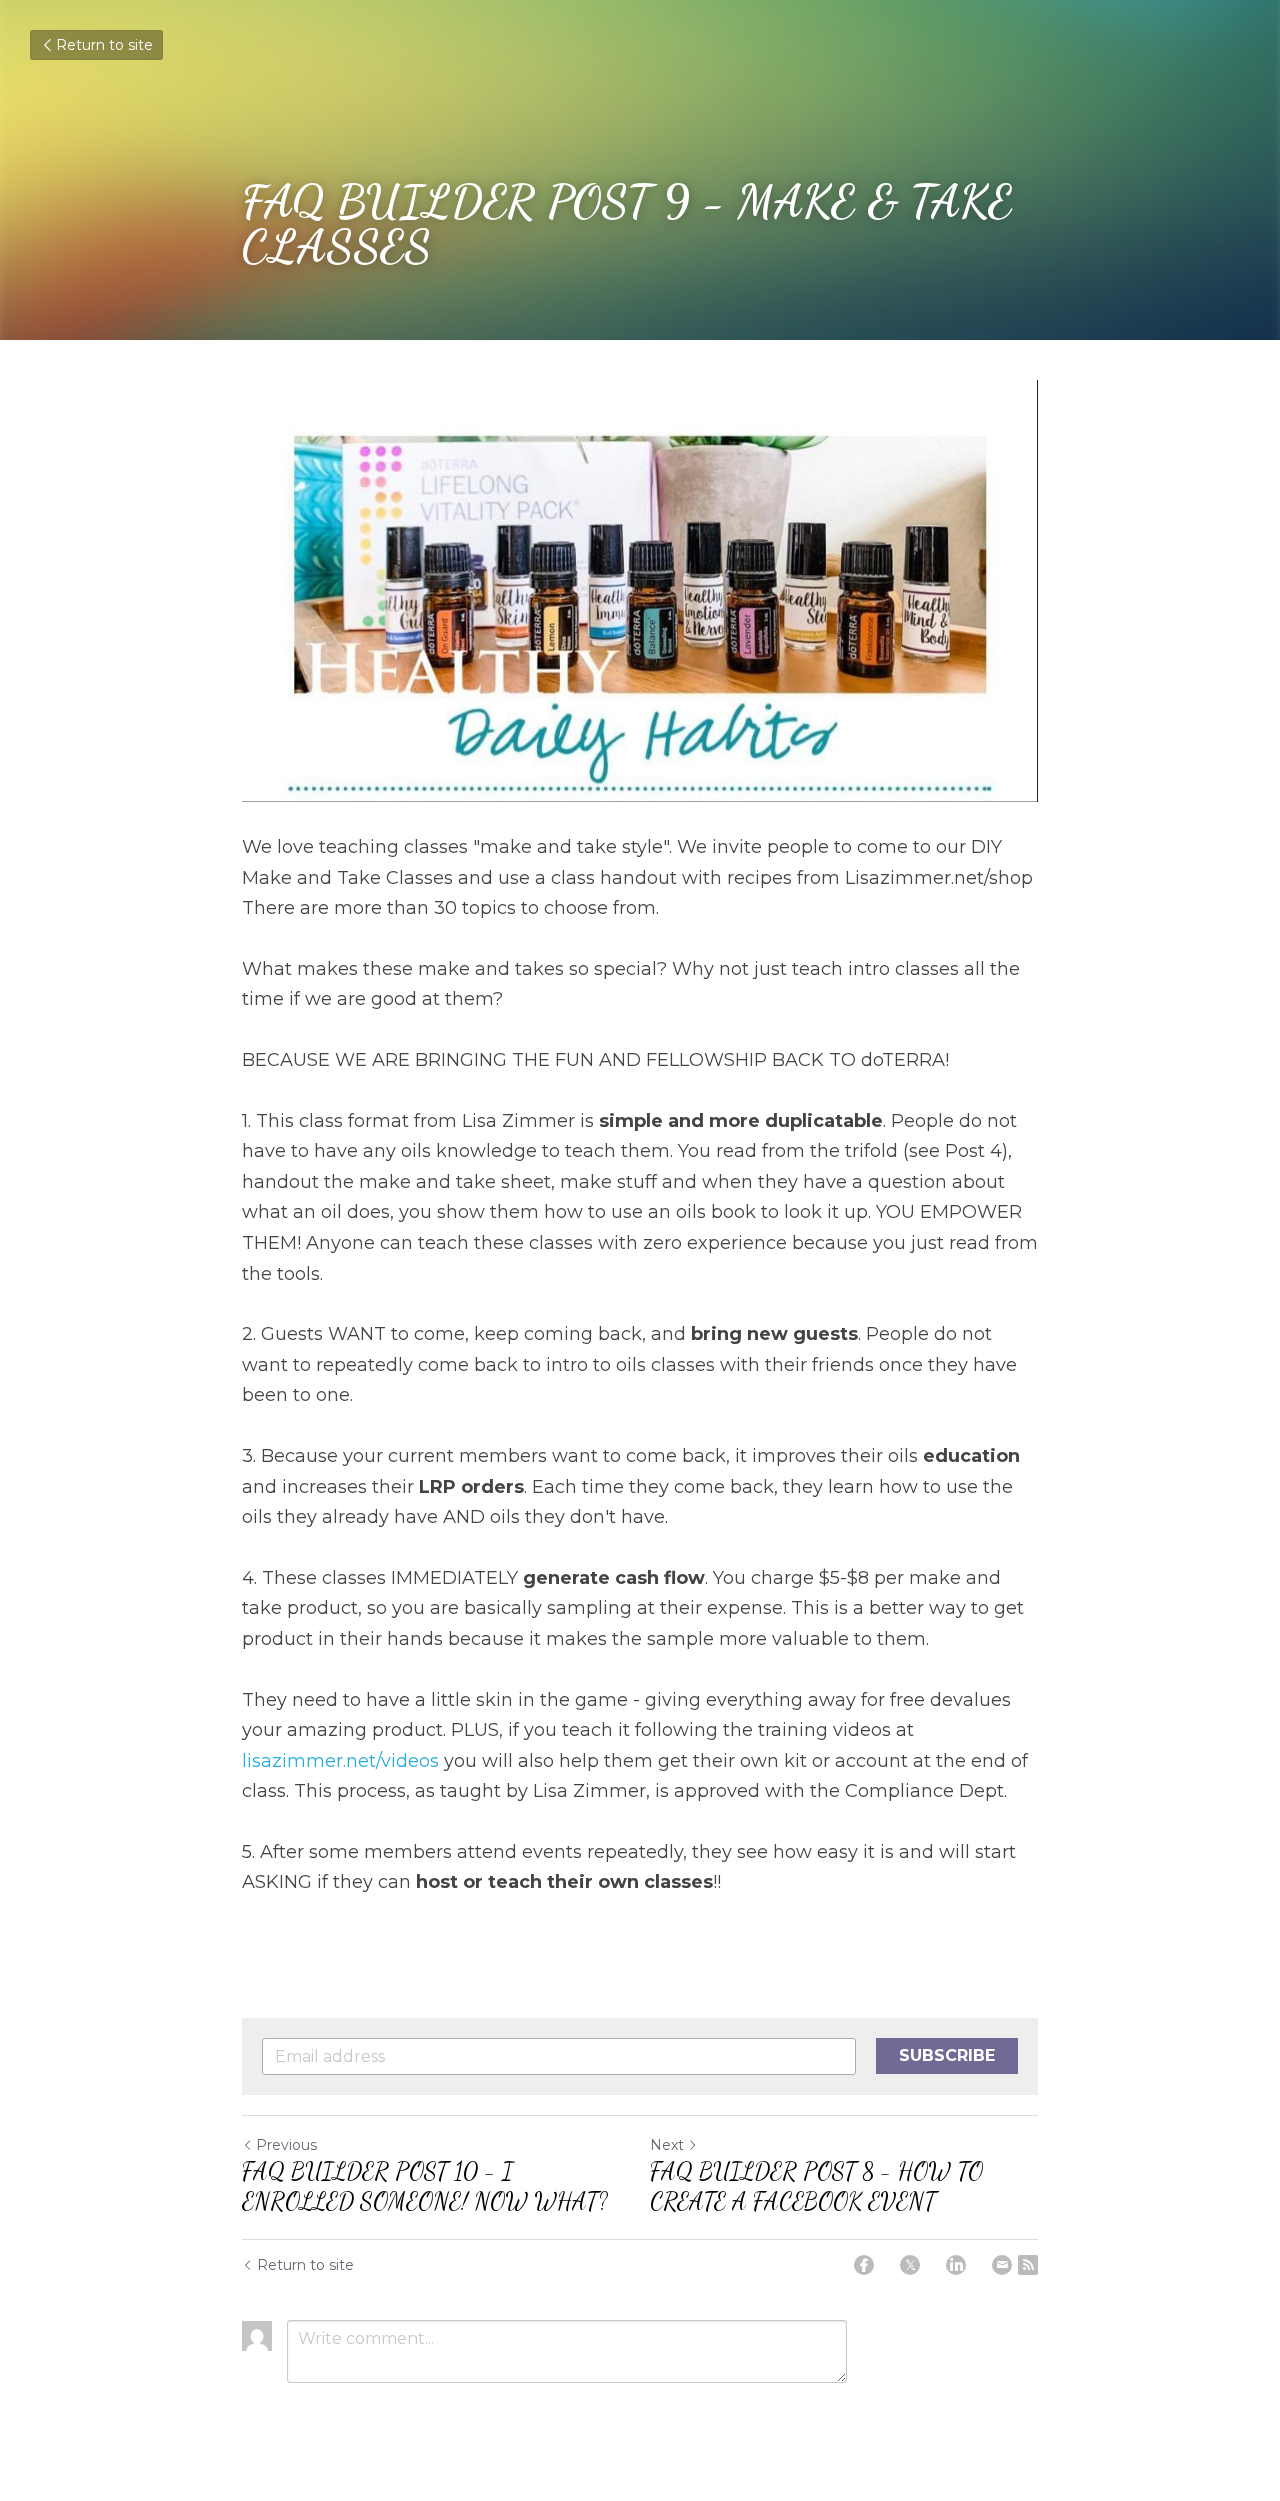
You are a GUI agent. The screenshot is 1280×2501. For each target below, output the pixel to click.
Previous (286, 2145)
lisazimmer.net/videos (340, 1761)
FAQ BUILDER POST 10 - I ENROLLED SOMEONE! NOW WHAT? (425, 2186)
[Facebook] (864, 2265)
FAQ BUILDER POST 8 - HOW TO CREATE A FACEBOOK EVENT (816, 2186)
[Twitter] (910, 2265)
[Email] (1002, 2265)
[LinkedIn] (956, 2265)
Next (667, 2145)
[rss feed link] (1028, 2265)
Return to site (104, 45)
